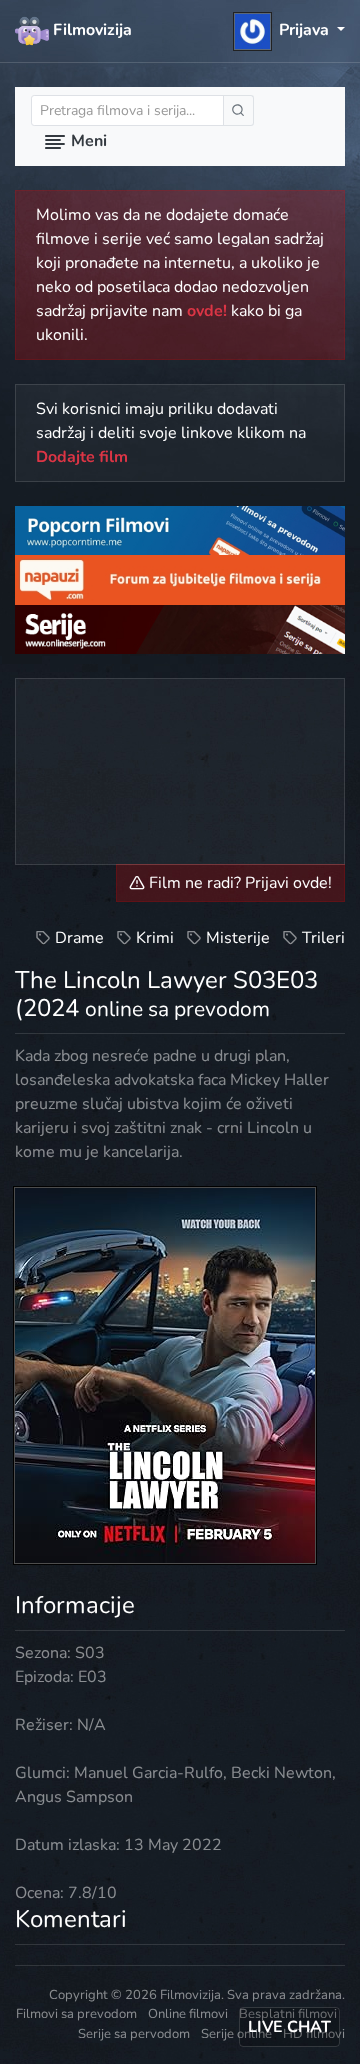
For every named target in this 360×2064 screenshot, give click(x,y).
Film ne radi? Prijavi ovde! (238, 883)
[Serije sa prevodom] (180, 628)
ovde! (207, 311)
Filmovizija (90, 30)
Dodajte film (82, 457)
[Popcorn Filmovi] (180, 530)
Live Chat (289, 2027)
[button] (289, 30)
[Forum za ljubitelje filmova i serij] (180, 579)
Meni (87, 141)
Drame (79, 938)
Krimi (155, 938)
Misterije (238, 938)
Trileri (323, 938)
